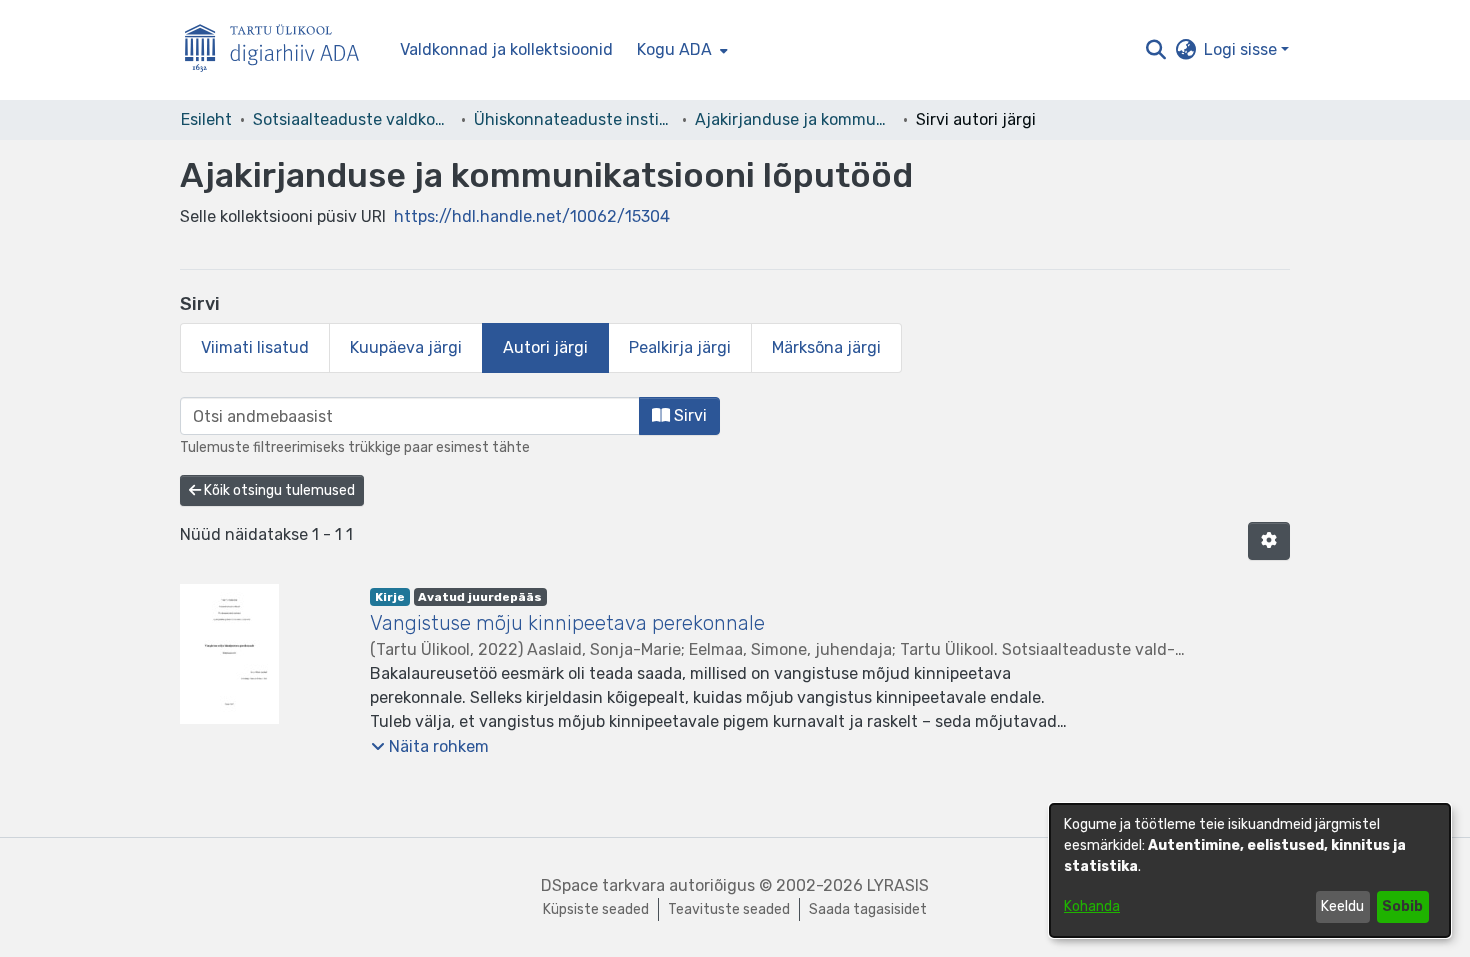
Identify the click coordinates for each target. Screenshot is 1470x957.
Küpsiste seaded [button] (596, 909)
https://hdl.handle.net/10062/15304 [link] (532, 216)
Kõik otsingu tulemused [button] (278, 490)
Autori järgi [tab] (545, 347)
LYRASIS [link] (898, 885)
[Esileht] (280, 50)
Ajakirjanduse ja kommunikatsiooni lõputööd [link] (795, 119)
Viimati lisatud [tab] (255, 347)
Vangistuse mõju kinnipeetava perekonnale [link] (567, 623)
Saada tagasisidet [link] (868, 909)
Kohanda (1092, 906)
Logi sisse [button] (1242, 49)
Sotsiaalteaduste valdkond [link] (353, 119)
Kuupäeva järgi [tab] (406, 347)
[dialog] (1250, 870)
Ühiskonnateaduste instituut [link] (574, 119)
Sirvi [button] (688, 415)
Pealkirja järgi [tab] (680, 347)
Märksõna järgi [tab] (826, 347)
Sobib (1402, 906)
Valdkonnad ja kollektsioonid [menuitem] (506, 49)
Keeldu (1342, 906)
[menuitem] (680, 50)
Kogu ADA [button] (674, 49)
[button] (1155, 50)
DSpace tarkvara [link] (603, 885)
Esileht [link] (206, 119)
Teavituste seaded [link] (729, 909)
